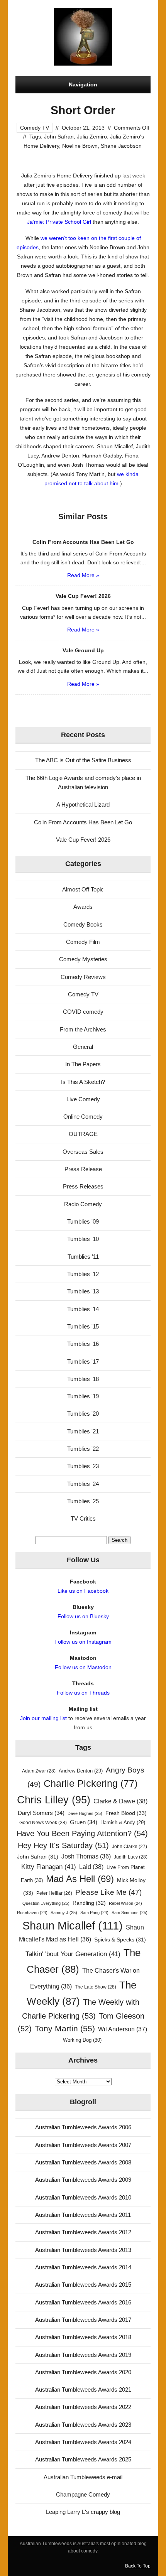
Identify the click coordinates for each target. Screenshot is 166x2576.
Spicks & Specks (120, 1940)
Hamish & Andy (123, 1822)
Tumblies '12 (83, 1274)
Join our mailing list (43, 1718)
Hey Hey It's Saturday (63, 1845)
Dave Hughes (85, 1813)
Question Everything (46, 1903)
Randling (89, 1903)
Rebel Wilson (125, 1903)
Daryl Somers (41, 1813)
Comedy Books (83, 924)
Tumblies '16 (83, 1344)
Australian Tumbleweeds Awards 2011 (83, 2215)
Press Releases (83, 1186)
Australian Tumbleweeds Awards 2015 (83, 2285)
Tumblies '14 (83, 1309)
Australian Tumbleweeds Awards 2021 (83, 2389)
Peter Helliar (54, 1893)
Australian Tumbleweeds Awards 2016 (83, 2302)
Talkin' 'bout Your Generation (73, 1954)
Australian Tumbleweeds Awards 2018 (83, 2337)
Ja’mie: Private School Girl (59, 222)
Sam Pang (94, 1913)
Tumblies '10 (83, 1239)
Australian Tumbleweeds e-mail (83, 2477)
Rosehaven (32, 1913)
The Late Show (96, 1987)
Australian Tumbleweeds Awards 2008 (83, 2162)
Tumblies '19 (83, 1396)
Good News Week (43, 1823)
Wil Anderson (123, 2029)
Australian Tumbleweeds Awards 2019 (83, 2355)
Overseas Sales (83, 1152)
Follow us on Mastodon (83, 1667)
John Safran (59, 137)
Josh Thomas (86, 1856)
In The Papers (83, 1064)
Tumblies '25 (83, 1501)
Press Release (83, 1169)
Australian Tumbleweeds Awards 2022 (83, 2407)
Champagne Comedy (83, 2494)
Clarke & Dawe (120, 1801)
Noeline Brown (80, 146)
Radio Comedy (83, 1204)
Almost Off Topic (83, 889)
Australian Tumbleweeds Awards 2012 (83, 2232)
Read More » (83, 575)
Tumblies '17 (83, 1361)
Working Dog (82, 2040)
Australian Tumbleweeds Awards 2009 (83, 2180)
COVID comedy (83, 1012)
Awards (83, 907)
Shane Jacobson (121, 146)
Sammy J (64, 1913)
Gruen (84, 1822)
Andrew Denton (81, 1771)
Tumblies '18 (83, 1379)
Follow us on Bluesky (83, 1616)
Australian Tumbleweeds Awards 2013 (83, 2250)
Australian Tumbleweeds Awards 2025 (83, 2459)
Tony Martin (65, 2028)
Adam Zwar (39, 1771)
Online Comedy (83, 1117)
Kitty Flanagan (49, 1867)
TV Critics (83, 1518)
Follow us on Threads (83, 1693)
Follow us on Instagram (83, 1642)
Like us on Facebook (83, 1591)
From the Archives (83, 1029)
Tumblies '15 (83, 1326)
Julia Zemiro (92, 137)
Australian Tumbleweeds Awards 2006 (83, 2127)
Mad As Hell (80, 1879)
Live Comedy (83, 1099)
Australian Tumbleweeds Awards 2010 (83, 2197)
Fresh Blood (126, 1813)
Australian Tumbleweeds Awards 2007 (83, 2145)
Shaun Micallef (73, 1925)
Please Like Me (108, 1892)
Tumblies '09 (83, 1221)
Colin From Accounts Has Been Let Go (83, 822)
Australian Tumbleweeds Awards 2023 (83, 2425)
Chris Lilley (54, 1800)
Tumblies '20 (83, 1414)
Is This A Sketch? (83, 1082)
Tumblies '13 (83, 1291)
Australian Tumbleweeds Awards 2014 (83, 2267)
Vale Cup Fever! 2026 (83, 840)
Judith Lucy (131, 1857)
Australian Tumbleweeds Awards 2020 (83, 2372)
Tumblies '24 (83, 1484)
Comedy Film (83, 942)
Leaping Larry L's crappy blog (83, 2512)
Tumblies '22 (83, 1449)
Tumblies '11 (83, 1257)
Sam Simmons (130, 1913)
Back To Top (138, 2566)
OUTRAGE (83, 1134)
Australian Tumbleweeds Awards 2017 (83, 2320)
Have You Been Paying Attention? (82, 1833)
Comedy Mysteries (83, 959)
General (83, 1047)
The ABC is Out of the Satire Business (83, 760)
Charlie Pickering (91, 1783)
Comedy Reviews (83, 977)
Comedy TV (35, 128)
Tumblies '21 (83, 1431)
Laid (91, 1867)
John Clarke (130, 1847)
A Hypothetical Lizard (83, 804)
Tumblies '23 (83, 1466)
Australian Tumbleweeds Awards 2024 (83, 2442)
